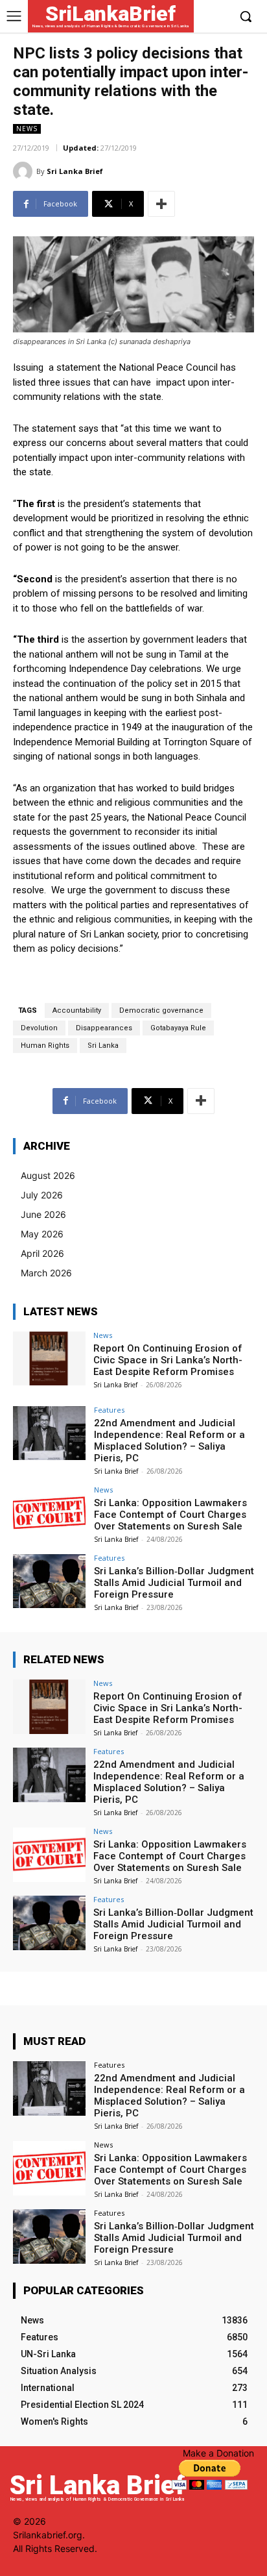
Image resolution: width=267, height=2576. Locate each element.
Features (109, 1410)
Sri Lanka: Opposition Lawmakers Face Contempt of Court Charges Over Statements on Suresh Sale (170, 1515)
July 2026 (42, 1195)
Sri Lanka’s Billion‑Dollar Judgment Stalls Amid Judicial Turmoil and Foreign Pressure (174, 1583)
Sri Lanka (103, 1046)
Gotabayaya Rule (178, 1028)
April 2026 (42, 1253)
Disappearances (104, 1028)
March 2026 (46, 1273)
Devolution (39, 1028)
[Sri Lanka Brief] (25, 171)
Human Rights (45, 1046)
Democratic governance (161, 1010)
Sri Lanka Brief (75, 171)
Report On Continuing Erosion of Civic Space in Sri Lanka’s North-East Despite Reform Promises (168, 1360)
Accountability (77, 1010)
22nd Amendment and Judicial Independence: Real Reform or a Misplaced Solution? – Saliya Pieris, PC (169, 1441)
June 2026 (43, 1214)
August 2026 (48, 1175)
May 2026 (42, 1234)
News (27, 129)
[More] (161, 204)
